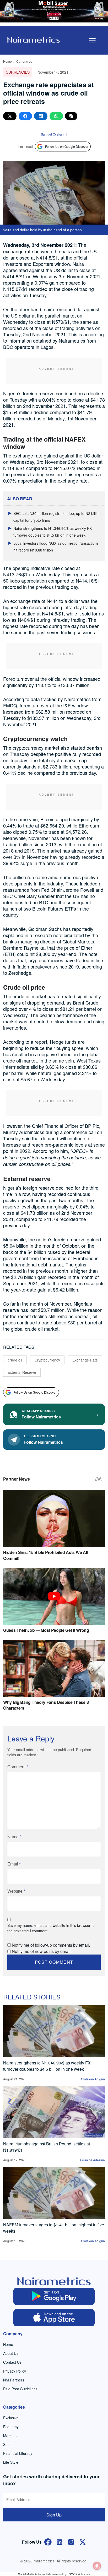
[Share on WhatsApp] (56, 116)
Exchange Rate (85, 1360)
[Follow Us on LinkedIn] (60, 2541)
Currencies (24, 61)
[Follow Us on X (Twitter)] (83, 2541)
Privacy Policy (15, 2371)
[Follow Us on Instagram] (71, 2541)
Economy (11, 2427)
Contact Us (12, 2362)
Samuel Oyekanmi (54, 134)
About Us (11, 2353)
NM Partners (14, 2380)
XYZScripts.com (80, 2574)
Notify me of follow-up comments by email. (51, 1945)
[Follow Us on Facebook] (48, 2541)
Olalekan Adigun (93, 2079)
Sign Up (54, 2515)
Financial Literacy (18, 2453)
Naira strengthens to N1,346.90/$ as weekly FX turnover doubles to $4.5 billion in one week (47, 2066)
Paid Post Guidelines (20, 2389)
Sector (9, 2444)
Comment (18, 1767)
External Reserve (22, 1372)
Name (14, 1837)
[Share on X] (10, 116)
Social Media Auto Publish (34, 2574)
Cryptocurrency (47, 1360)
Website (16, 1891)
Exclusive (11, 2418)
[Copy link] (71, 116)
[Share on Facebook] (25, 116)
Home (7, 61)
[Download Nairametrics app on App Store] (54, 2318)
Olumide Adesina (93, 2160)
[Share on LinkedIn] (41, 116)
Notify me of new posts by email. (42, 1951)
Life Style (11, 2462)
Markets (10, 2436)
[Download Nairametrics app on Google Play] (54, 2296)
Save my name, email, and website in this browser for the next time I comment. (52, 1928)
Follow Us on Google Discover (67, 146)
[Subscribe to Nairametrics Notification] (97, 2566)
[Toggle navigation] (92, 41)
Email (14, 1864)
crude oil (15, 1360)
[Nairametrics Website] (34, 39)
